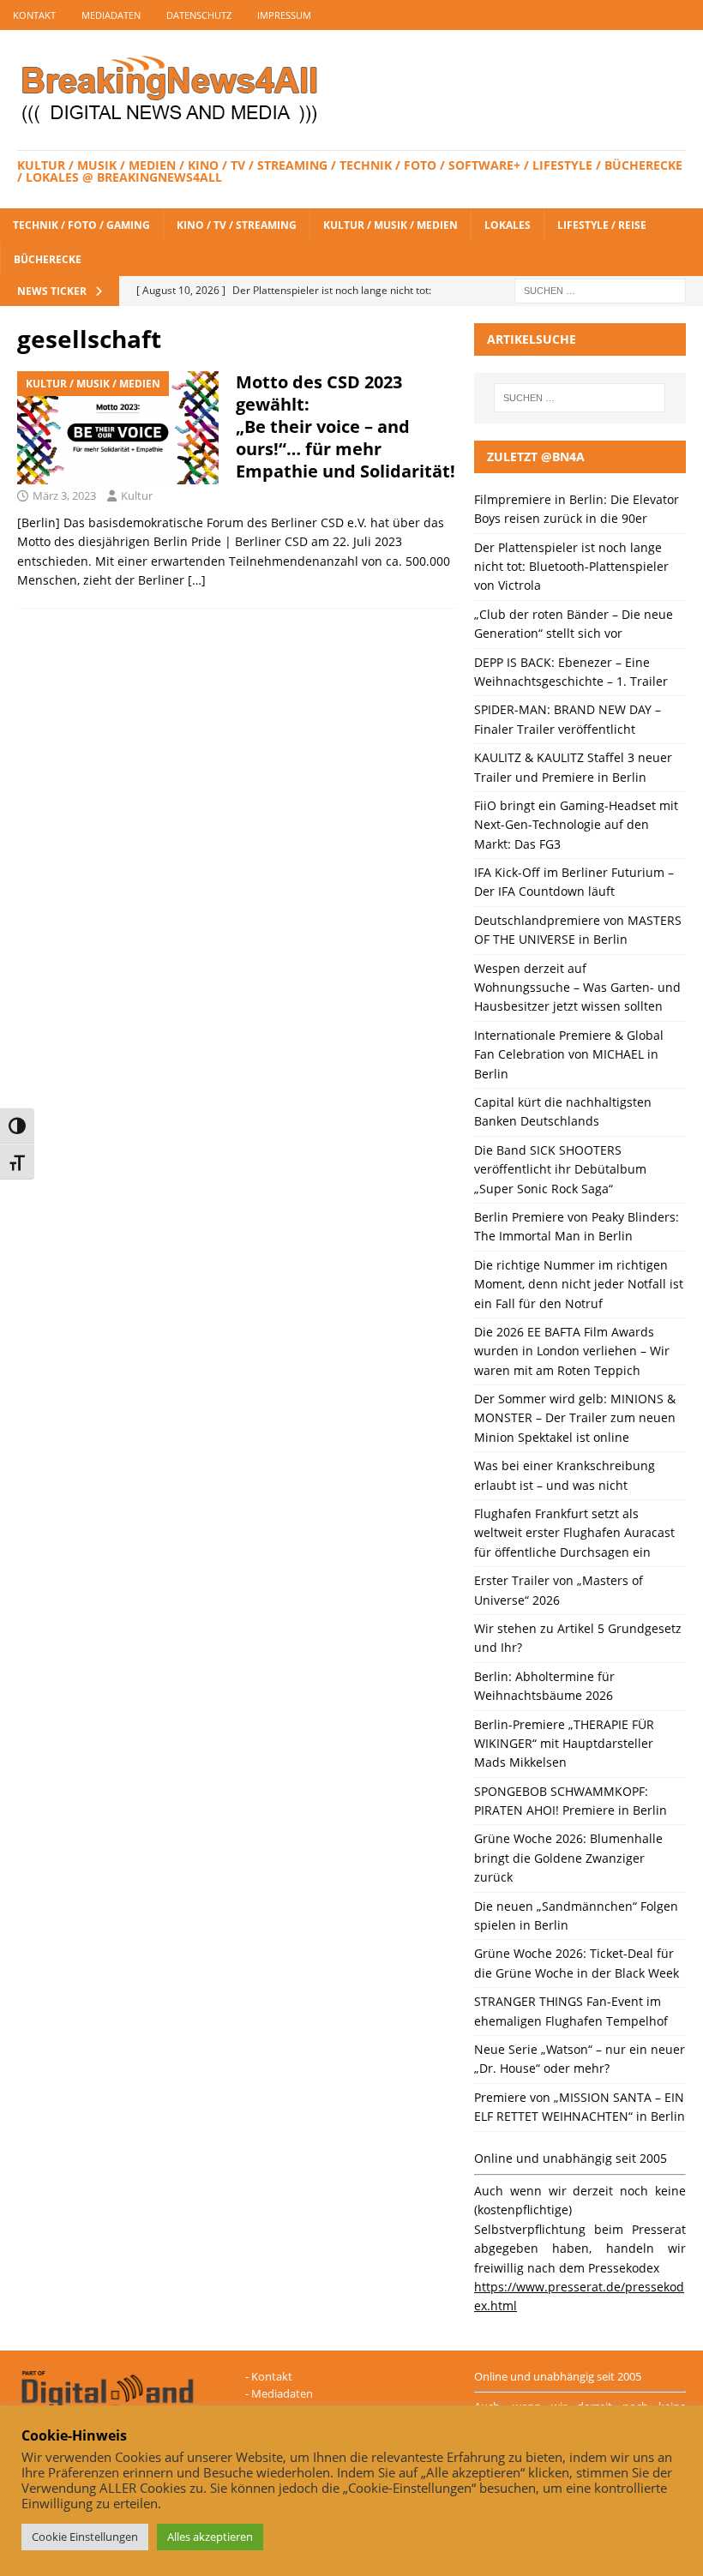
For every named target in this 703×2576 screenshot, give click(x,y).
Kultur (137, 495)
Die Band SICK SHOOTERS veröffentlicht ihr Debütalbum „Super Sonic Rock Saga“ (560, 1169)
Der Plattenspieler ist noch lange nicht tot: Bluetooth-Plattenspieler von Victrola (571, 567)
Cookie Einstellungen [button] (85, 2537)
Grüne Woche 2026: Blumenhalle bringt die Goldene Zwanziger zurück (568, 1858)
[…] (197, 580)
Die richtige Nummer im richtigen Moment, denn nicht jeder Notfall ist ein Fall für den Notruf (579, 1284)
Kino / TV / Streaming (237, 225)
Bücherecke (48, 259)
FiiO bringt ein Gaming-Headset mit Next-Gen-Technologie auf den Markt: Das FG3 (576, 825)
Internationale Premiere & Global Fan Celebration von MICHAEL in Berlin (569, 1054)
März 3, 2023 (64, 495)
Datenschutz (199, 15)
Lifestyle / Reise (602, 225)
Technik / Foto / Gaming (81, 225)
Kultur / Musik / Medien (391, 225)
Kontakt (34, 15)
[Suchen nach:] (600, 289)
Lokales (508, 225)
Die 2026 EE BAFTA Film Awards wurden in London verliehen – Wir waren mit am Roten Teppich (572, 1351)
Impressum (284, 15)
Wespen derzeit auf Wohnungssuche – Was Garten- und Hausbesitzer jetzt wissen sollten (577, 988)
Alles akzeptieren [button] (210, 2537)
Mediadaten (111, 15)
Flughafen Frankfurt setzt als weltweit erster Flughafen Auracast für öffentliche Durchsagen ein (574, 1533)
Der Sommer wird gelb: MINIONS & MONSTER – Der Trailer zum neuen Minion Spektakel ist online (575, 1418)
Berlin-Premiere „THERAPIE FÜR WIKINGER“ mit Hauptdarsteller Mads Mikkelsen (564, 1744)
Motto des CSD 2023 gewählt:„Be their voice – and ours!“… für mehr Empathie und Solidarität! (345, 426)
